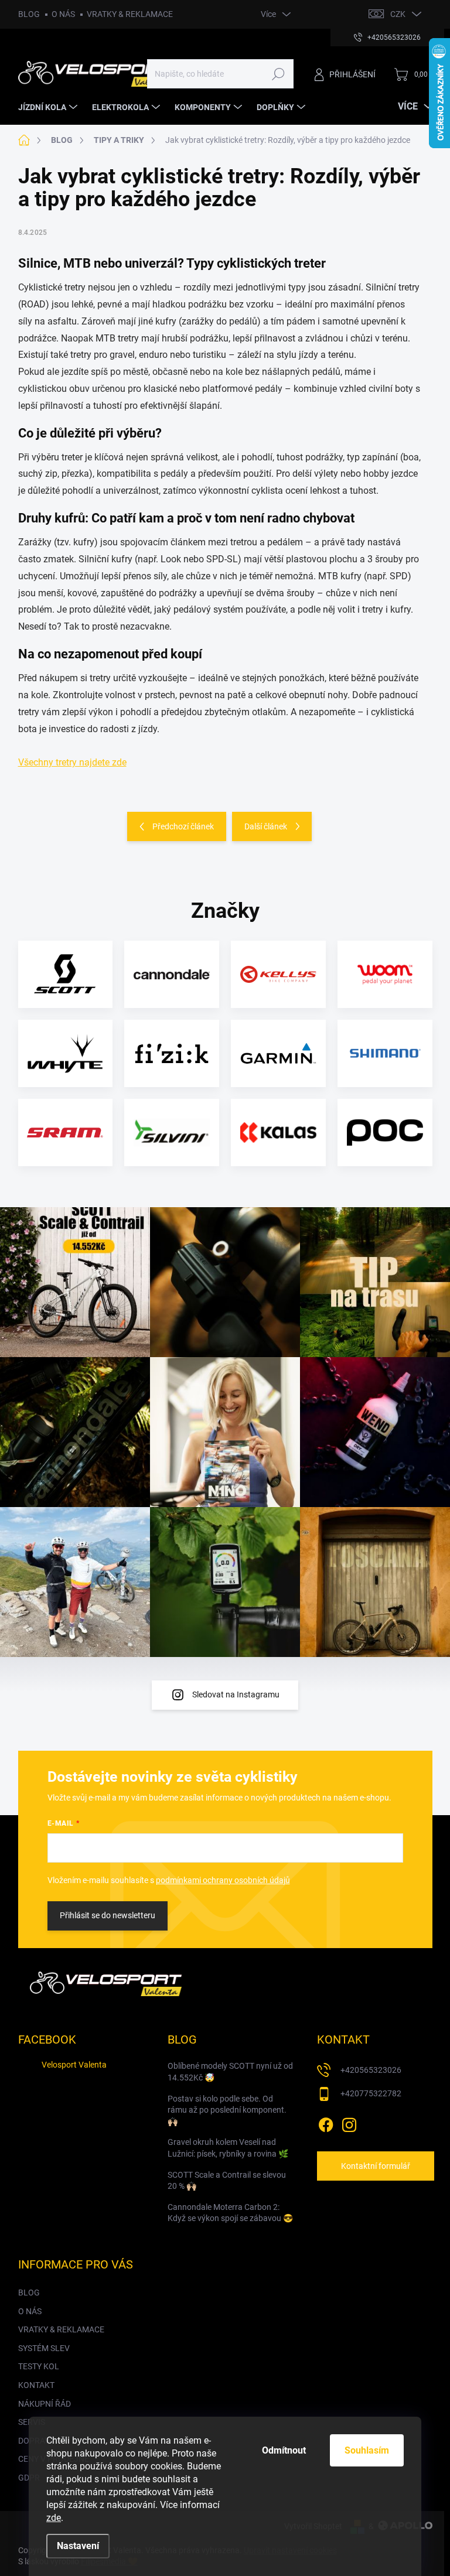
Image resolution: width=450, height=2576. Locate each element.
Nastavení (78, 2546)
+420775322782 (371, 2093)
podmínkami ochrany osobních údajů (223, 1880)
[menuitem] (49, 107)
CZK (398, 14)
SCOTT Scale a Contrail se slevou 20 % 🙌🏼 (227, 2181)
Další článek (266, 826)
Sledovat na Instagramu (236, 1694)
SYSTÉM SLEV (44, 2348)
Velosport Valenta (74, 2065)
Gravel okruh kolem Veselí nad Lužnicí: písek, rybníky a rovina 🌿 (228, 2148)
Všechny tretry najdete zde (72, 762)
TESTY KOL (39, 2366)
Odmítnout (284, 2450)
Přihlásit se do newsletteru (108, 1915)
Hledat (278, 74)
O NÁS (63, 14)
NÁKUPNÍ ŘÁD (45, 2404)
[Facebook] (326, 2123)
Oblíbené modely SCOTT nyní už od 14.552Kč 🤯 (230, 2072)
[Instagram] (349, 2123)
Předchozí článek (183, 826)
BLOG (29, 14)
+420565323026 (371, 2070)
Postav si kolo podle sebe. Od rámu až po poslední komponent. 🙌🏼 (227, 2110)
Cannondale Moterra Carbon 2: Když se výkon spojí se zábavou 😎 (230, 2213)
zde (54, 2518)
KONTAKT (36, 2385)
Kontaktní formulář (376, 2166)
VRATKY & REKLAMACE (130, 14)
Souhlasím (367, 2450)
